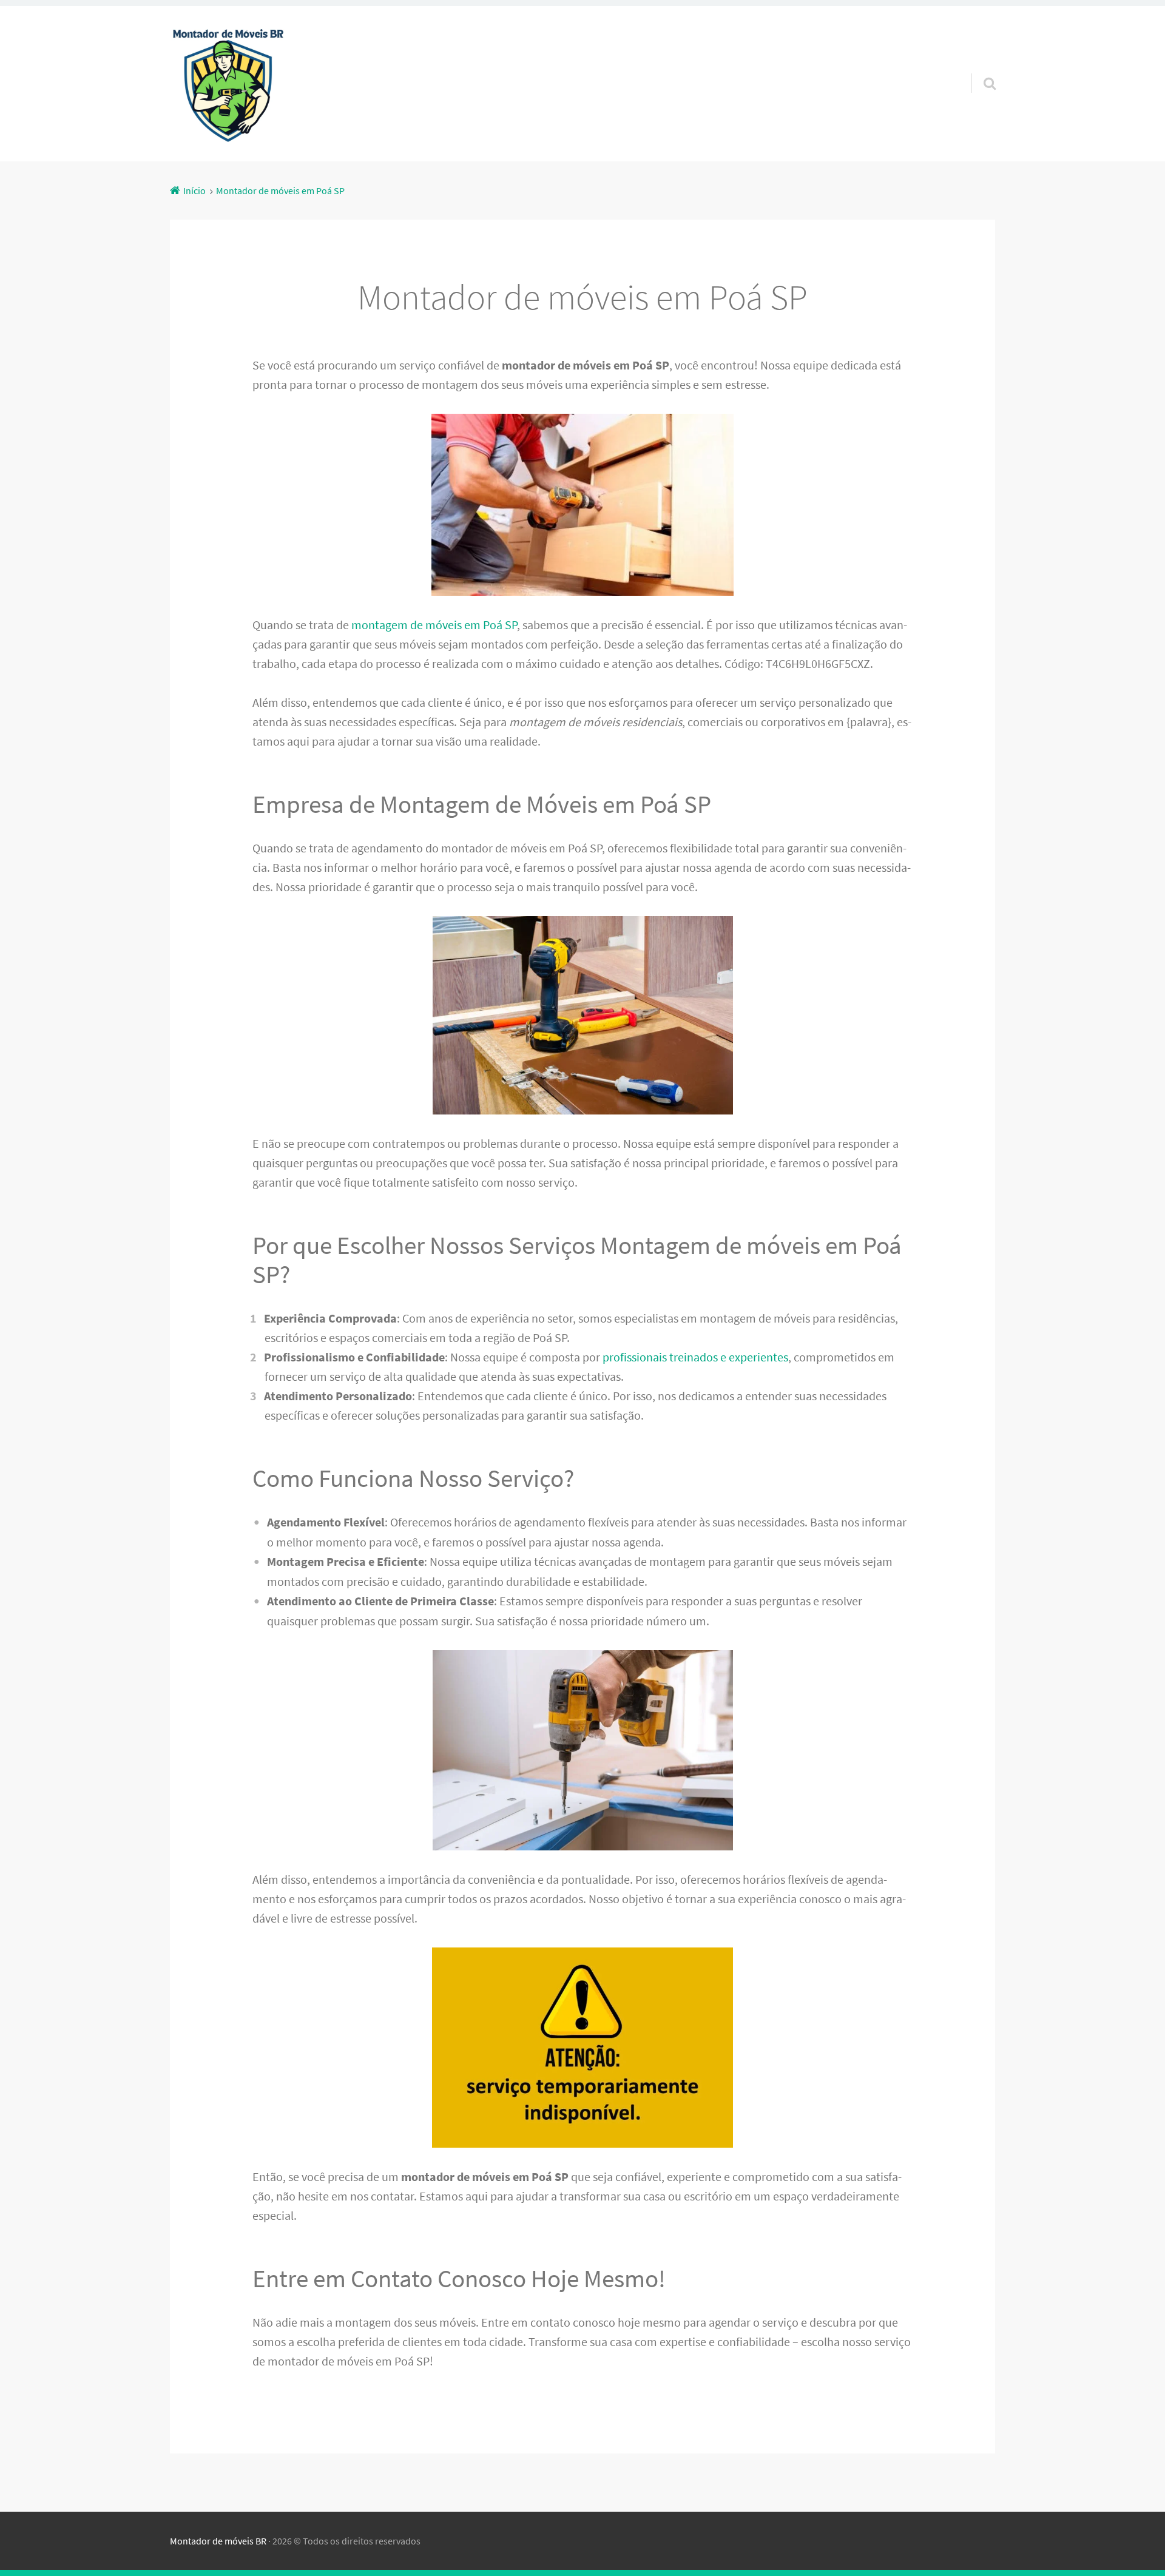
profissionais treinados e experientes (695, 1357)
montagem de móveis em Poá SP (434, 625)
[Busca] (979, 68)
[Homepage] (228, 84)
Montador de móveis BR (218, 2541)
